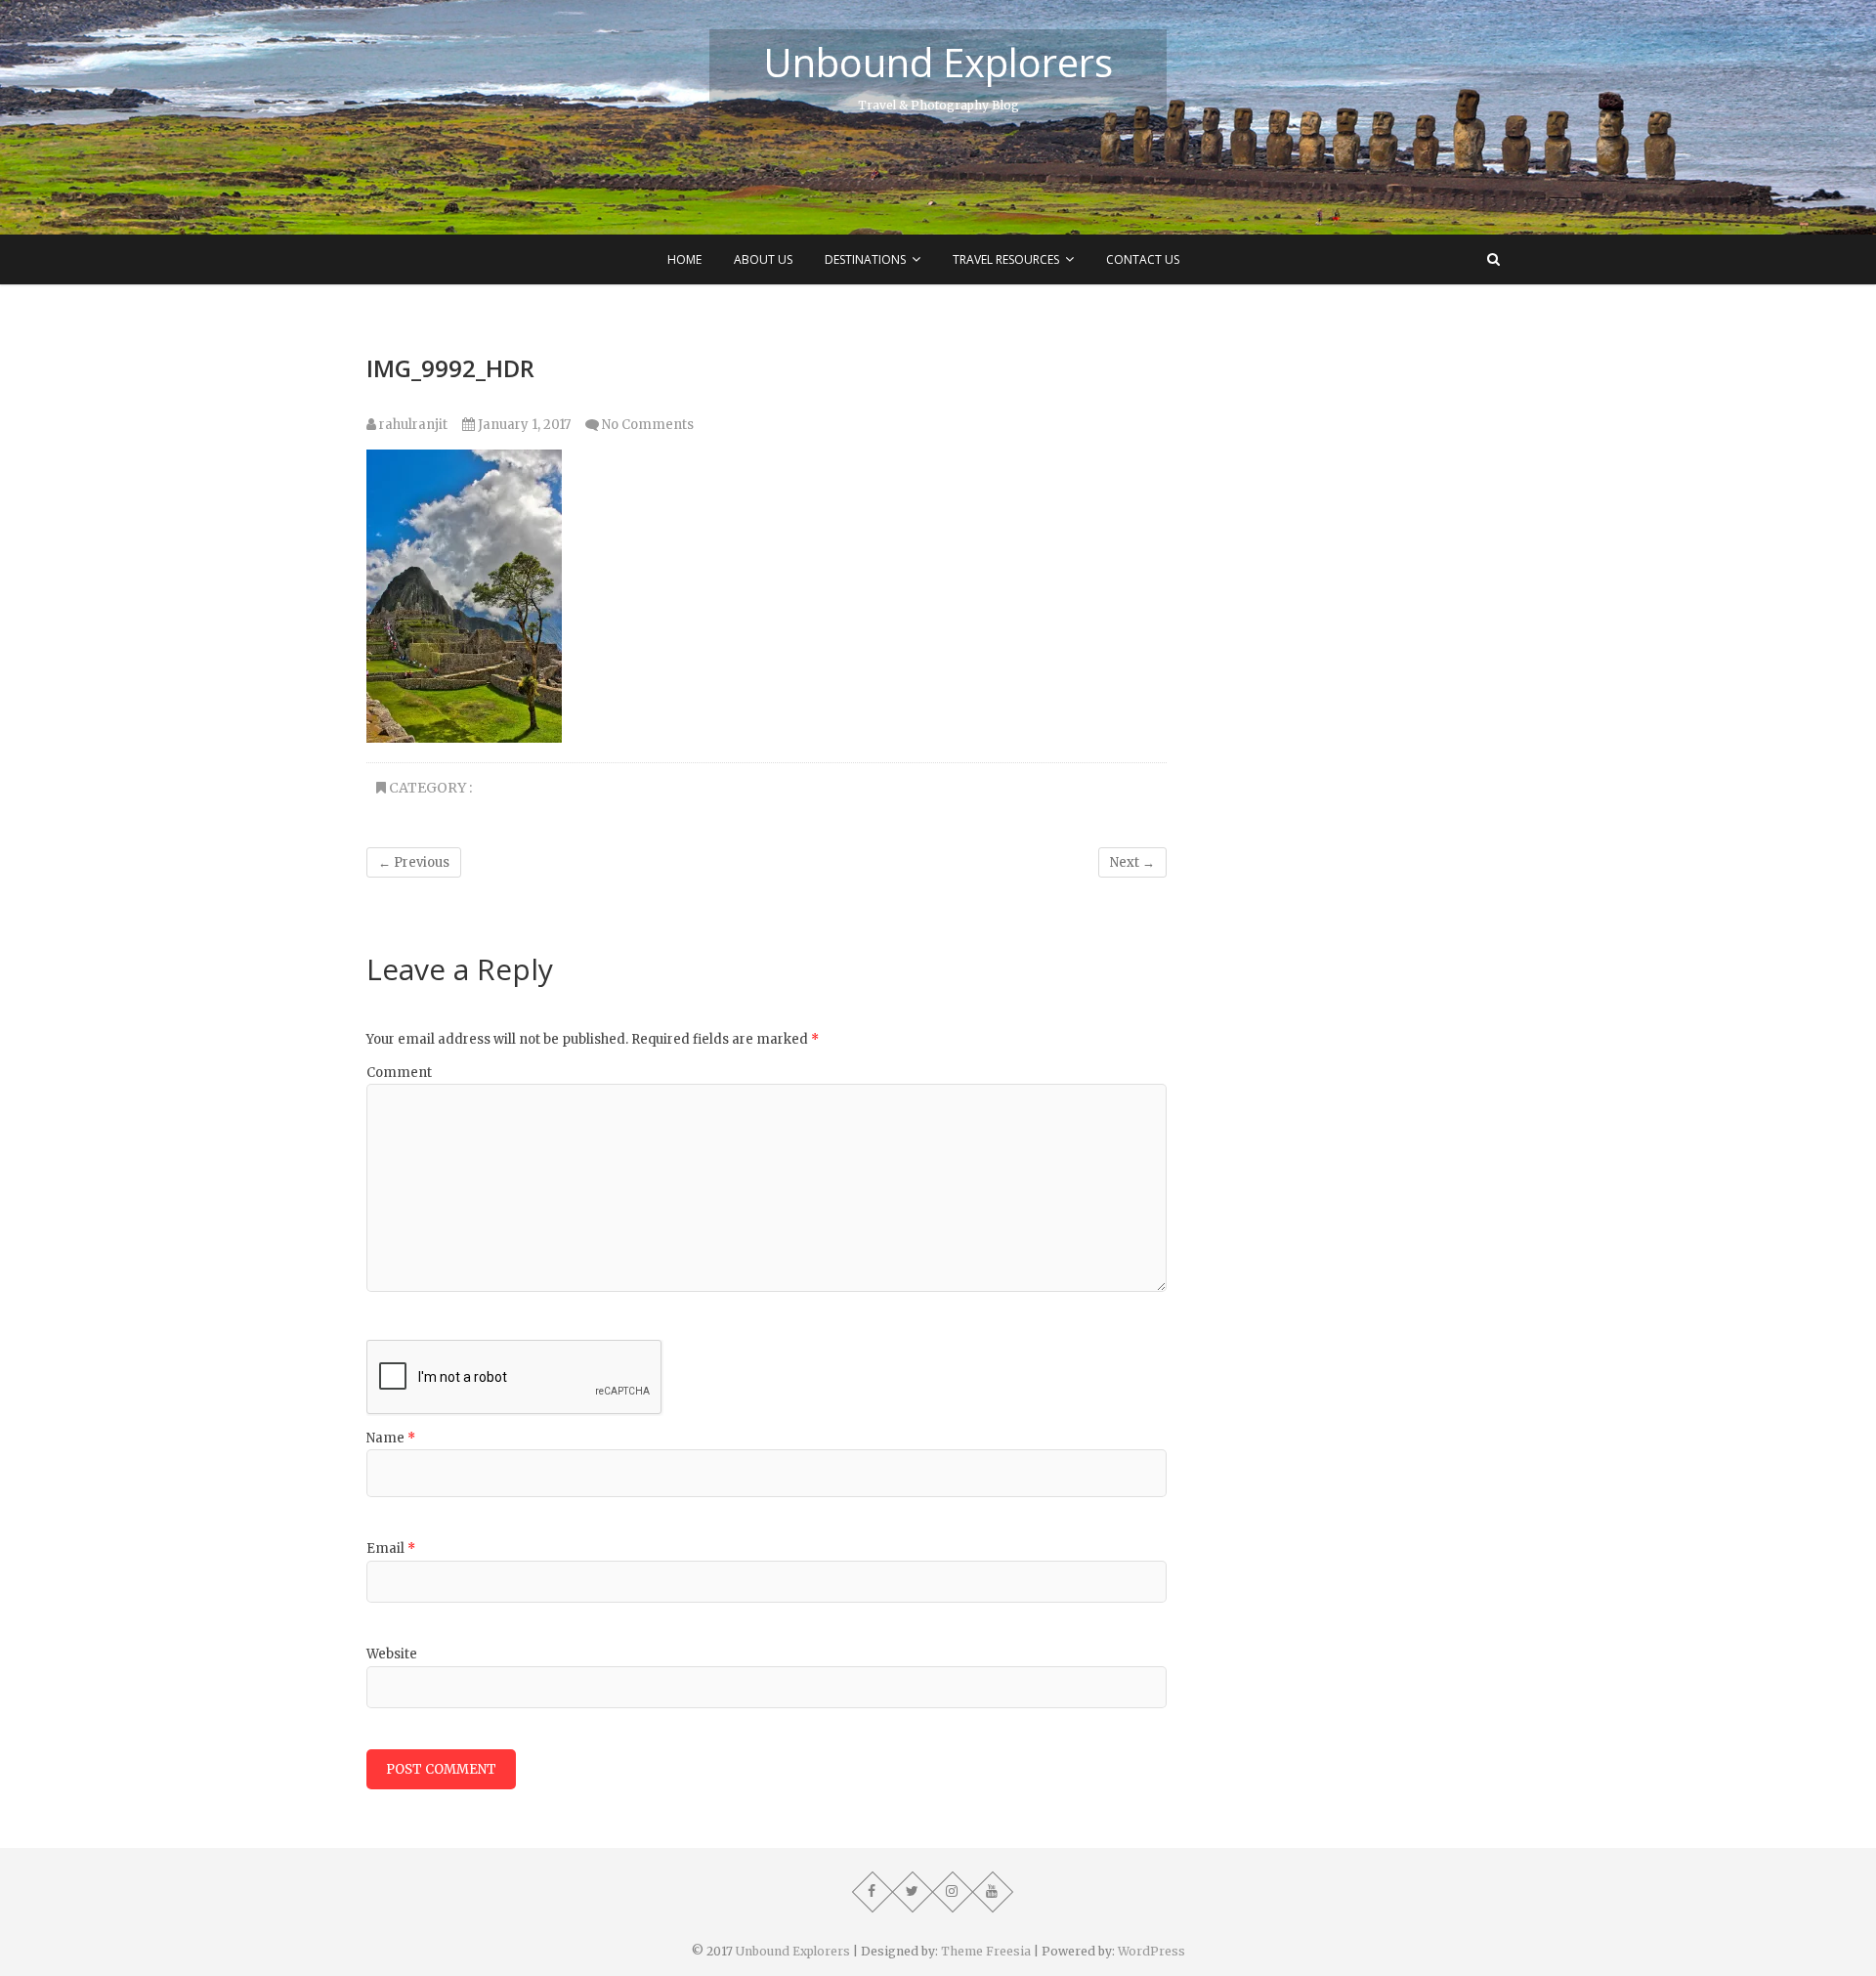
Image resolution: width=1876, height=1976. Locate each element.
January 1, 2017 (523, 425)
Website (392, 1654)
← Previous (414, 862)
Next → (1132, 862)
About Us (763, 259)
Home (684, 259)
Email (391, 1548)
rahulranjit (412, 425)
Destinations (865, 259)
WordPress (1151, 1951)
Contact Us (1143, 259)
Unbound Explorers (938, 63)
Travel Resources (1006, 259)
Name (391, 1438)
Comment (399, 1073)
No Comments (648, 425)
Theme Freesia (986, 1951)
